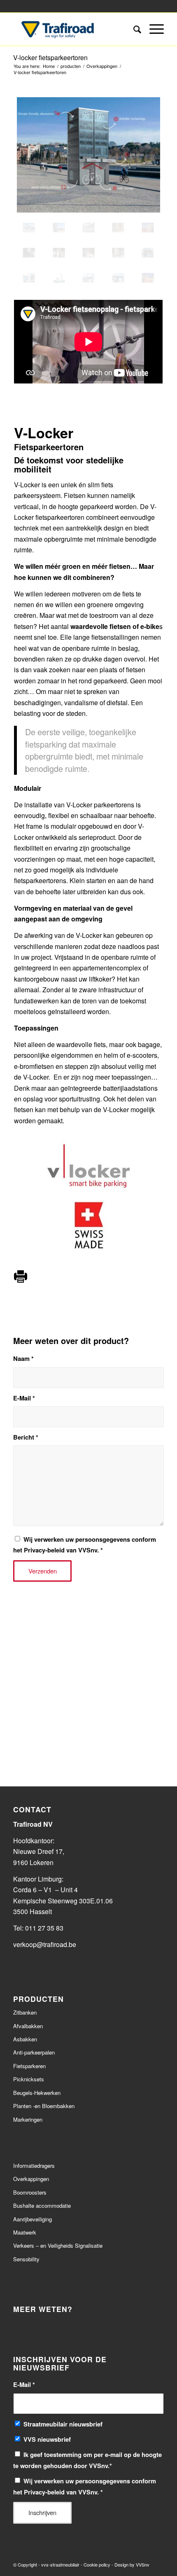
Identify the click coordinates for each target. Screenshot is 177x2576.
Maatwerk (25, 2232)
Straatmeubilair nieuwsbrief (63, 2424)
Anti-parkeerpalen (34, 2052)
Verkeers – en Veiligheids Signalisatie (58, 2245)
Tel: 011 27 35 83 (38, 1928)
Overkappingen (31, 2179)
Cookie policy (97, 2564)
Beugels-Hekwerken (37, 2093)
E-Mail (24, 1398)
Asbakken (25, 2039)
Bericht (26, 1437)
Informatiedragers (34, 2166)
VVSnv (143, 2564)
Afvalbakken (28, 2026)
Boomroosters (30, 2192)
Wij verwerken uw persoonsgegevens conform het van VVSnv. (85, 1545)
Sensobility (26, 2259)
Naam (23, 1358)
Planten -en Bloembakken (44, 2106)
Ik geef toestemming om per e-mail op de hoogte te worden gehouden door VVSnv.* (87, 2460)
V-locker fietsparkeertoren (50, 57)
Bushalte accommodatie (42, 2205)
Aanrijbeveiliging (33, 2219)
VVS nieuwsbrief (47, 2439)
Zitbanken (25, 2012)
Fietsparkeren (29, 2066)
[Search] (133, 29)
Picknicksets (29, 2079)
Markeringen (28, 2119)
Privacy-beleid (44, 1550)
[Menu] (153, 29)
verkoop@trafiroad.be (45, 1944)
